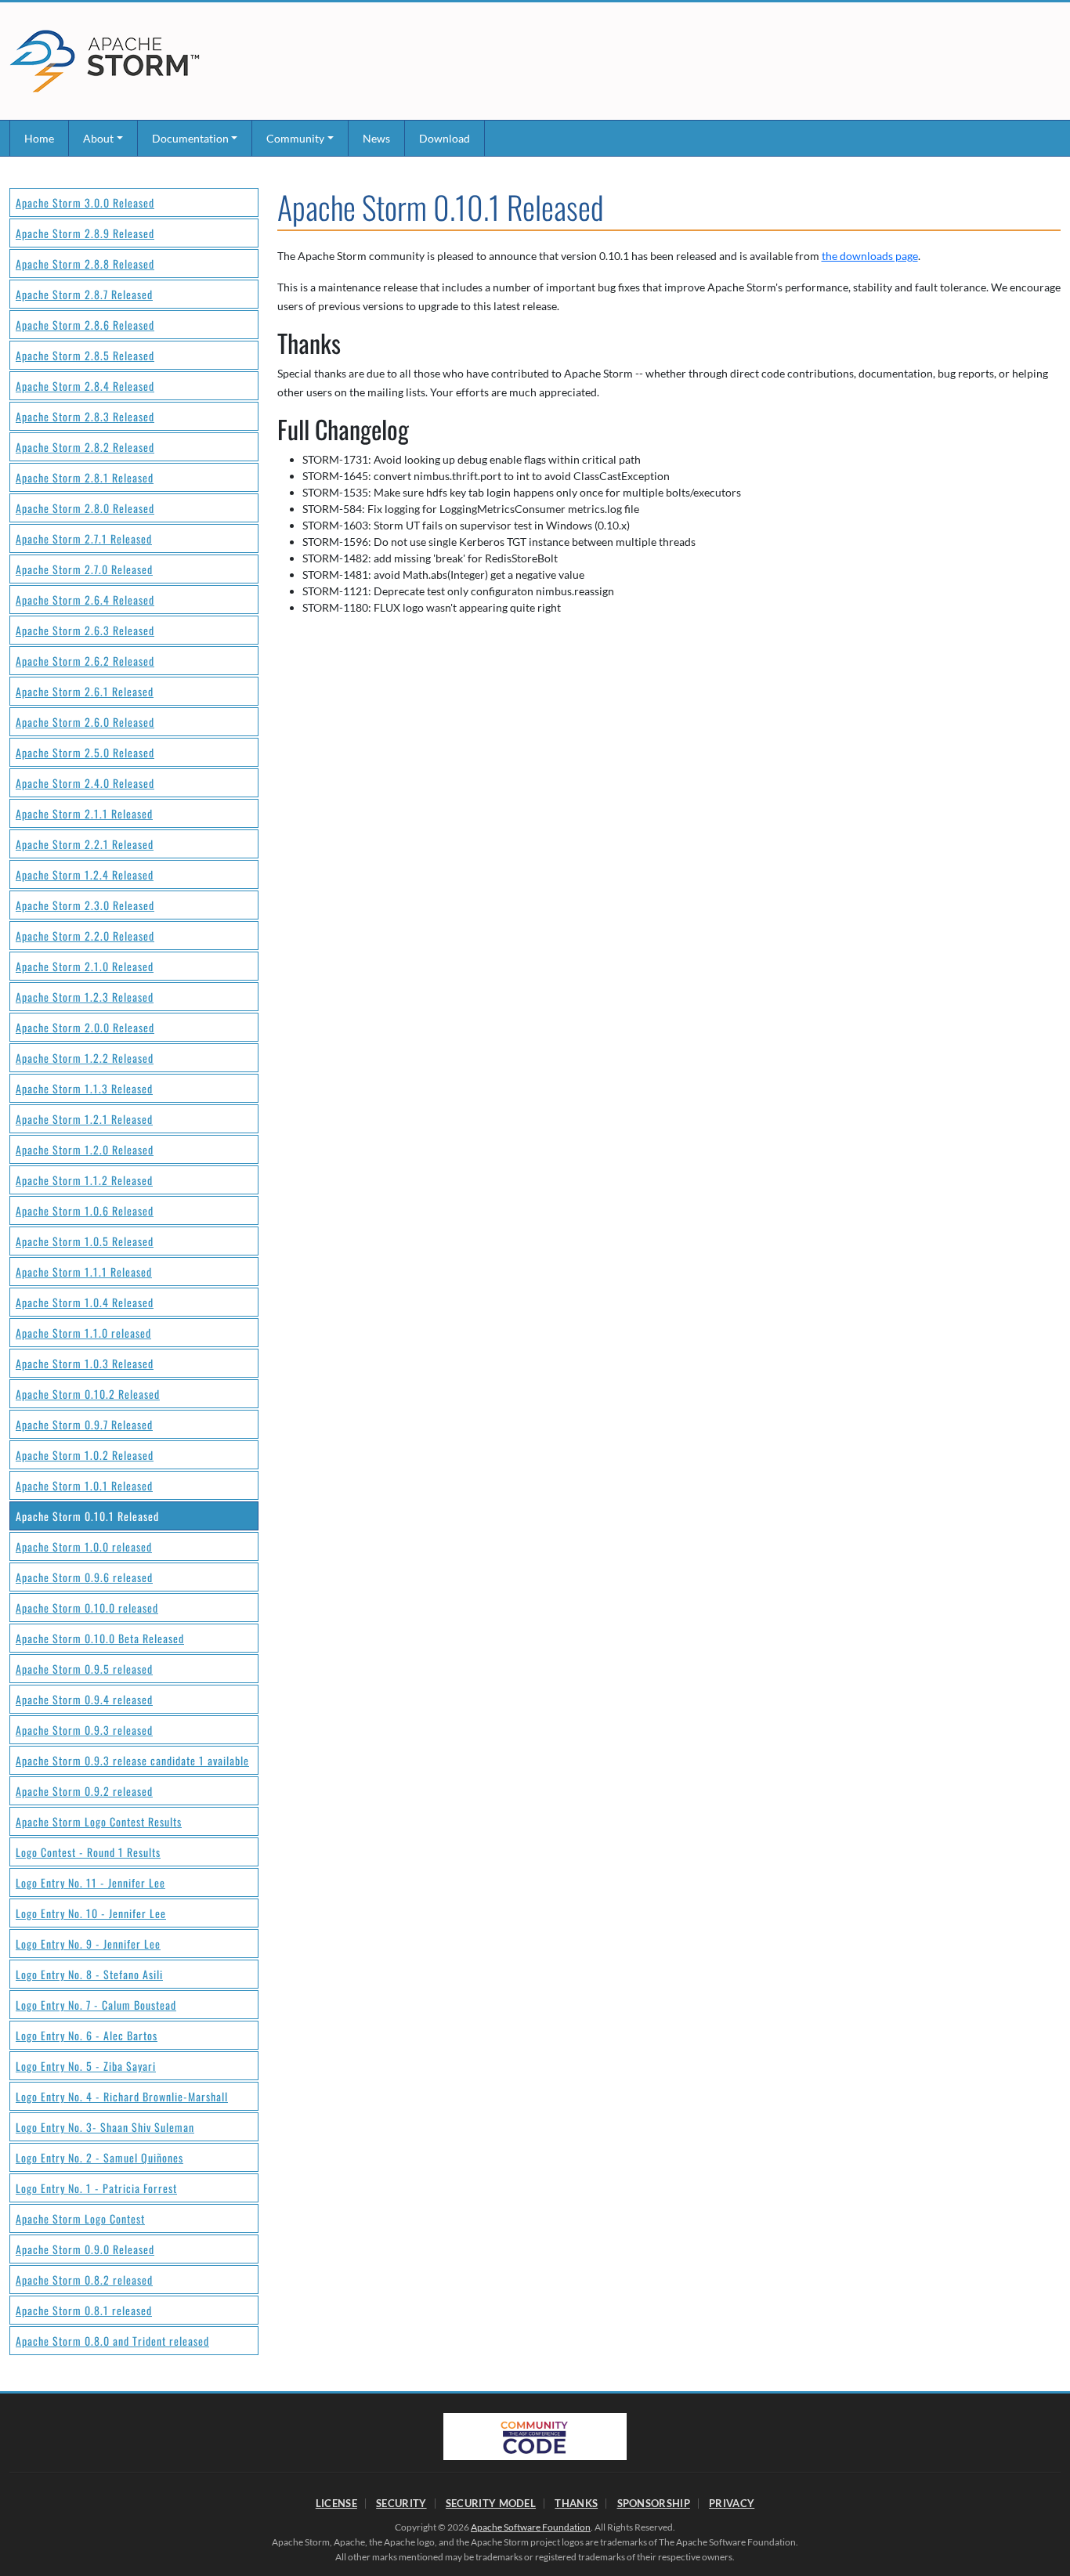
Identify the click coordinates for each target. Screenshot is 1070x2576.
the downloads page (870, 256)
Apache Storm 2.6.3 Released (85, 630)
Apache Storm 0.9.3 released (84, 1730)
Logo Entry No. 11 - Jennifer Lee (90, 1882)
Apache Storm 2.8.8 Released (85, 264)
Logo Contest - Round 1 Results (88, 1852)
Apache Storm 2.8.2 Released (85, 447)
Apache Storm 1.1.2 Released (84, 1180)
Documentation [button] (190, 138)
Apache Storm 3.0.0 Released (85, 202)
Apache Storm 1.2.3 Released (85, 997)
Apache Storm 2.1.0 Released (85, 966)
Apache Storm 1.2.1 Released (84, 1119)
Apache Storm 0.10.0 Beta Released (100, 1638)
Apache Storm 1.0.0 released (84, 1546)
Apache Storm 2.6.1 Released (85, 691)
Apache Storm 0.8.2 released (84, 2280)
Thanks (576, 2503)
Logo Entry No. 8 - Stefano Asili (89, 1974)
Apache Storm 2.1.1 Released (84, 813)
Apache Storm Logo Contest (80, 2218)
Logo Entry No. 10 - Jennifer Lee (91, 1913)
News (376, 138)
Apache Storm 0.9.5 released (84, 1669)
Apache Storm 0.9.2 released (84, 1791)
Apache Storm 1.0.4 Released (85, 1302)
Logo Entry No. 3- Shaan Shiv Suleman (105, 2127)
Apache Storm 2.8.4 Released (85, 386)
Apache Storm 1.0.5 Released (85, 1241)
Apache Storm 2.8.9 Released (85, 233)
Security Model (491, 2503)
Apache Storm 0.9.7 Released (84, 1424)
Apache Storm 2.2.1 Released (85, 844)
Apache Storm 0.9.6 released (84, 1577)
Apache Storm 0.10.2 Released (88, 1394)
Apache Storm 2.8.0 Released (85, 508)
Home (39, 138)
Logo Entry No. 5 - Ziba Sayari (86, 2066)
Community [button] (295, 138)
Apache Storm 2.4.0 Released (85, 783)
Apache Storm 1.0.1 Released (84, 1485)
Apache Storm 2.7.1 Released (84, 538)
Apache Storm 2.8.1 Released (85, 477)
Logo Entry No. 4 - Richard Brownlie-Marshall (122, 2096)
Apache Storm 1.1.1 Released (84, 1272)
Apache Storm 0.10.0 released (87, 1608)
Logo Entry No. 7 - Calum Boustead (96, 2005)
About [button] (98, 138)
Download (445, 138)
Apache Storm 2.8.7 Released (84, 294)
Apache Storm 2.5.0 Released (85, 752)
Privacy (732, 2503)
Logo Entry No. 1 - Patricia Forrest (96, 2188)
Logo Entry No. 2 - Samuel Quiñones (99, 2157)
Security (401, 2503)
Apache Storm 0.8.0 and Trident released (112, 2341)
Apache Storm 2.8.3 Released (85, 416)
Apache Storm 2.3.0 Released (85, 905)
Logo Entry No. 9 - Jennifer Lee (88, 1944)
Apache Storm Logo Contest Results (99, 1821)
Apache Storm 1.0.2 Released (85, 1455)
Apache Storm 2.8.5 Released (85, 355)
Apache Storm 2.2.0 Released (85, 936)
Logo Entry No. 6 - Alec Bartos (87, 2035)
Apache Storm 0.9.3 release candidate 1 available (132, 1760)
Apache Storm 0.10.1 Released (87, 1516)
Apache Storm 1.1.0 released (83, 1333)
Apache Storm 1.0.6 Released (85, 1210)
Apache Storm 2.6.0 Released (85, 722)
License (336, 2503)
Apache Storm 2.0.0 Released (85, 1027)
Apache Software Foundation (531, 2527)
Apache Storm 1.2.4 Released (85, 874)
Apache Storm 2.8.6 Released (85, 325)
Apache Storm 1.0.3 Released (85, 1363)
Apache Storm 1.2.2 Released (85, 1058)
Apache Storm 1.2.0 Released (85, 1149)
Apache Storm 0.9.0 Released (85, 2249)
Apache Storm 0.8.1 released (84, 2310)
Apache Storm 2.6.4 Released (85, 600)
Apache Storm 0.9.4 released (84, 1699)
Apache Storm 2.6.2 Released (85, 661)
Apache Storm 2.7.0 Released (84, 569)
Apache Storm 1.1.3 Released (84, 1088)
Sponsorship (654, 2503)
